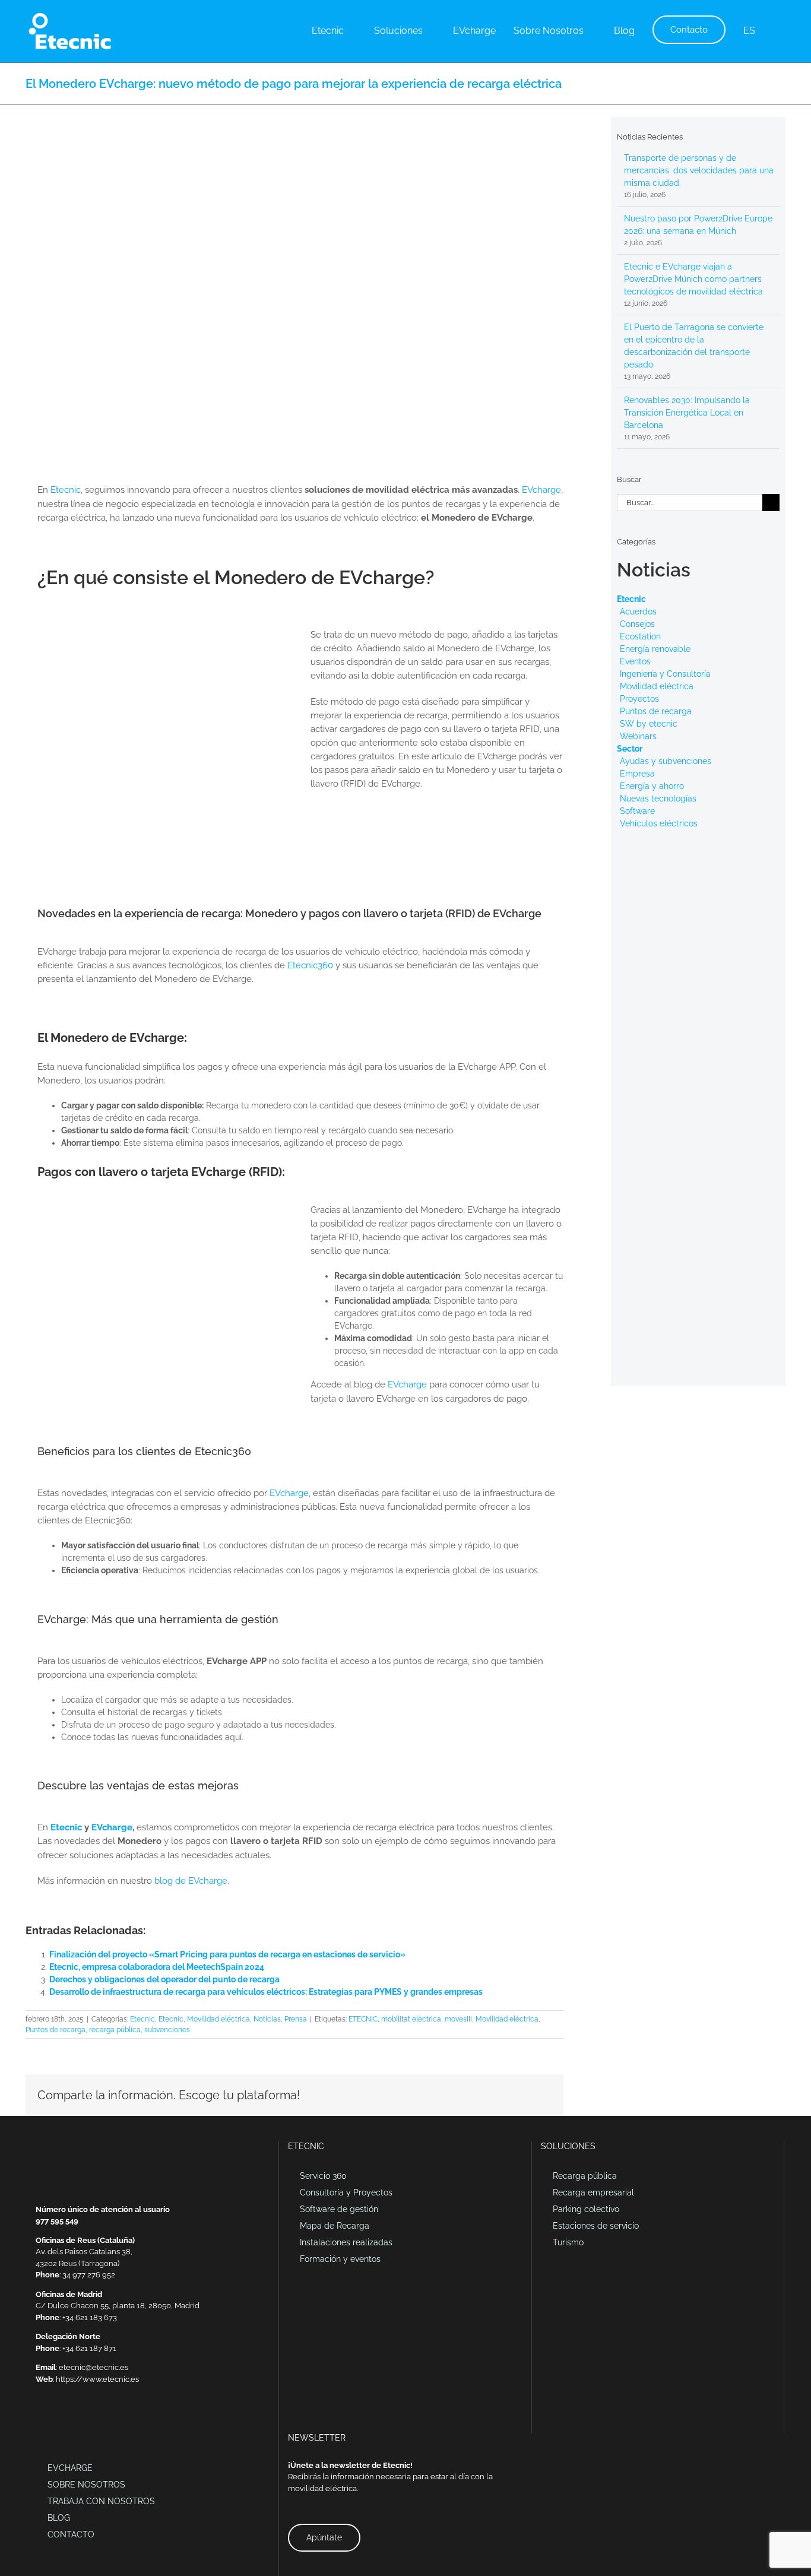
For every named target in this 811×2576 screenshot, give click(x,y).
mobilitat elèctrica (411, 2019)
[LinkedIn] (55, 2420)
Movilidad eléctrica (218, 2019)
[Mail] (39, 2420)
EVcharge (541, 490)
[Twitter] (70, 2420)
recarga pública (115, 2030)
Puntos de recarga (56, 2030)
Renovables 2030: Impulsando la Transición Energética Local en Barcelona (687, 413)
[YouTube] (85, 2420)
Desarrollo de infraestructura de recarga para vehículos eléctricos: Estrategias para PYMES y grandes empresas (266, 1992)
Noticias (267, 2019)
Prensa (296, 2019)
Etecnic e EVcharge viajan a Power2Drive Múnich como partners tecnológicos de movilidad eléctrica (693, 279)
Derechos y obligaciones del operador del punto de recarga (164, 1979)
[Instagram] (101, 2420)
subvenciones (167, 2030)
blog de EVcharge (191, 1881)
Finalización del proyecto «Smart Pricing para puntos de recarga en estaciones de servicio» (227, 1954)
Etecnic (66, 490)
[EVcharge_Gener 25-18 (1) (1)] (164, 632)
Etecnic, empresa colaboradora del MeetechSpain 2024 (157, 1967)
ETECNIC (363, 2019)
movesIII (458, 2019)
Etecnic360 (310, 965)
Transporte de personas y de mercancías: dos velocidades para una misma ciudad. (699, 170)
